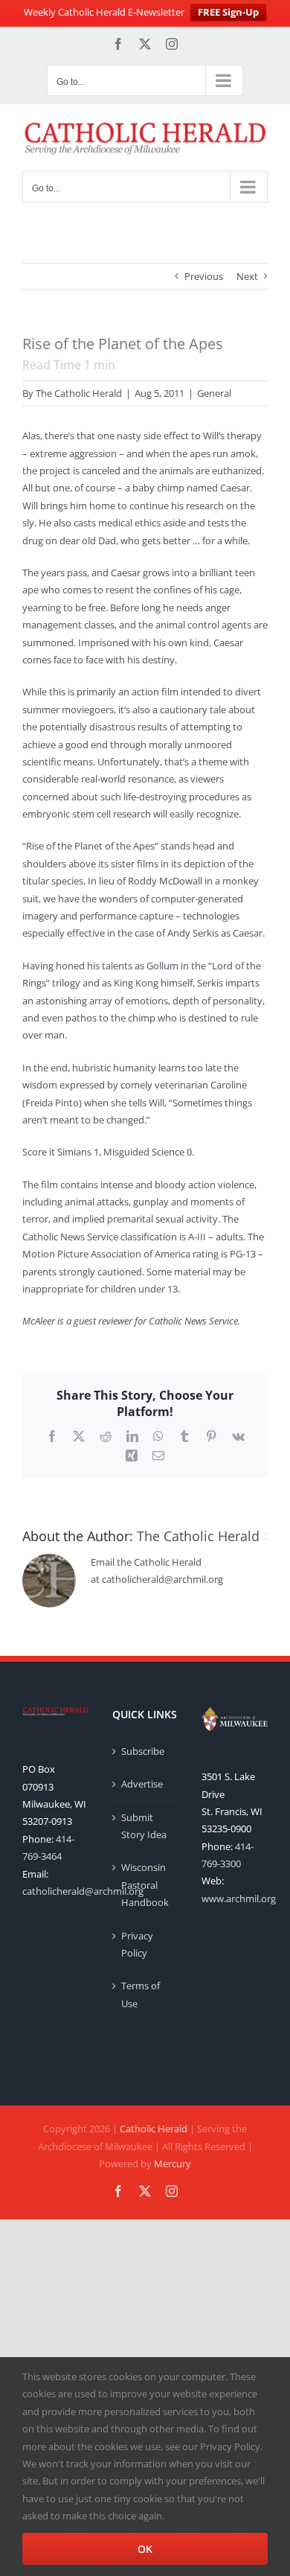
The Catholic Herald (79, 393)
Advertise (142, 1784)
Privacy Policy (137, 1944)
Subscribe (143, 1751)
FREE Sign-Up (228, 12)
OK (145, 2549)
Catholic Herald (154, 2129)
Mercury (173, 2164)
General (214, 393)
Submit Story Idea (144, 1826)
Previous (204, 276)
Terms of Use (141, 1994)
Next (247, 276)
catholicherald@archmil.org (83, 1891)
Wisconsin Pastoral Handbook (145, 1885)
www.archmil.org (239, 1898)
